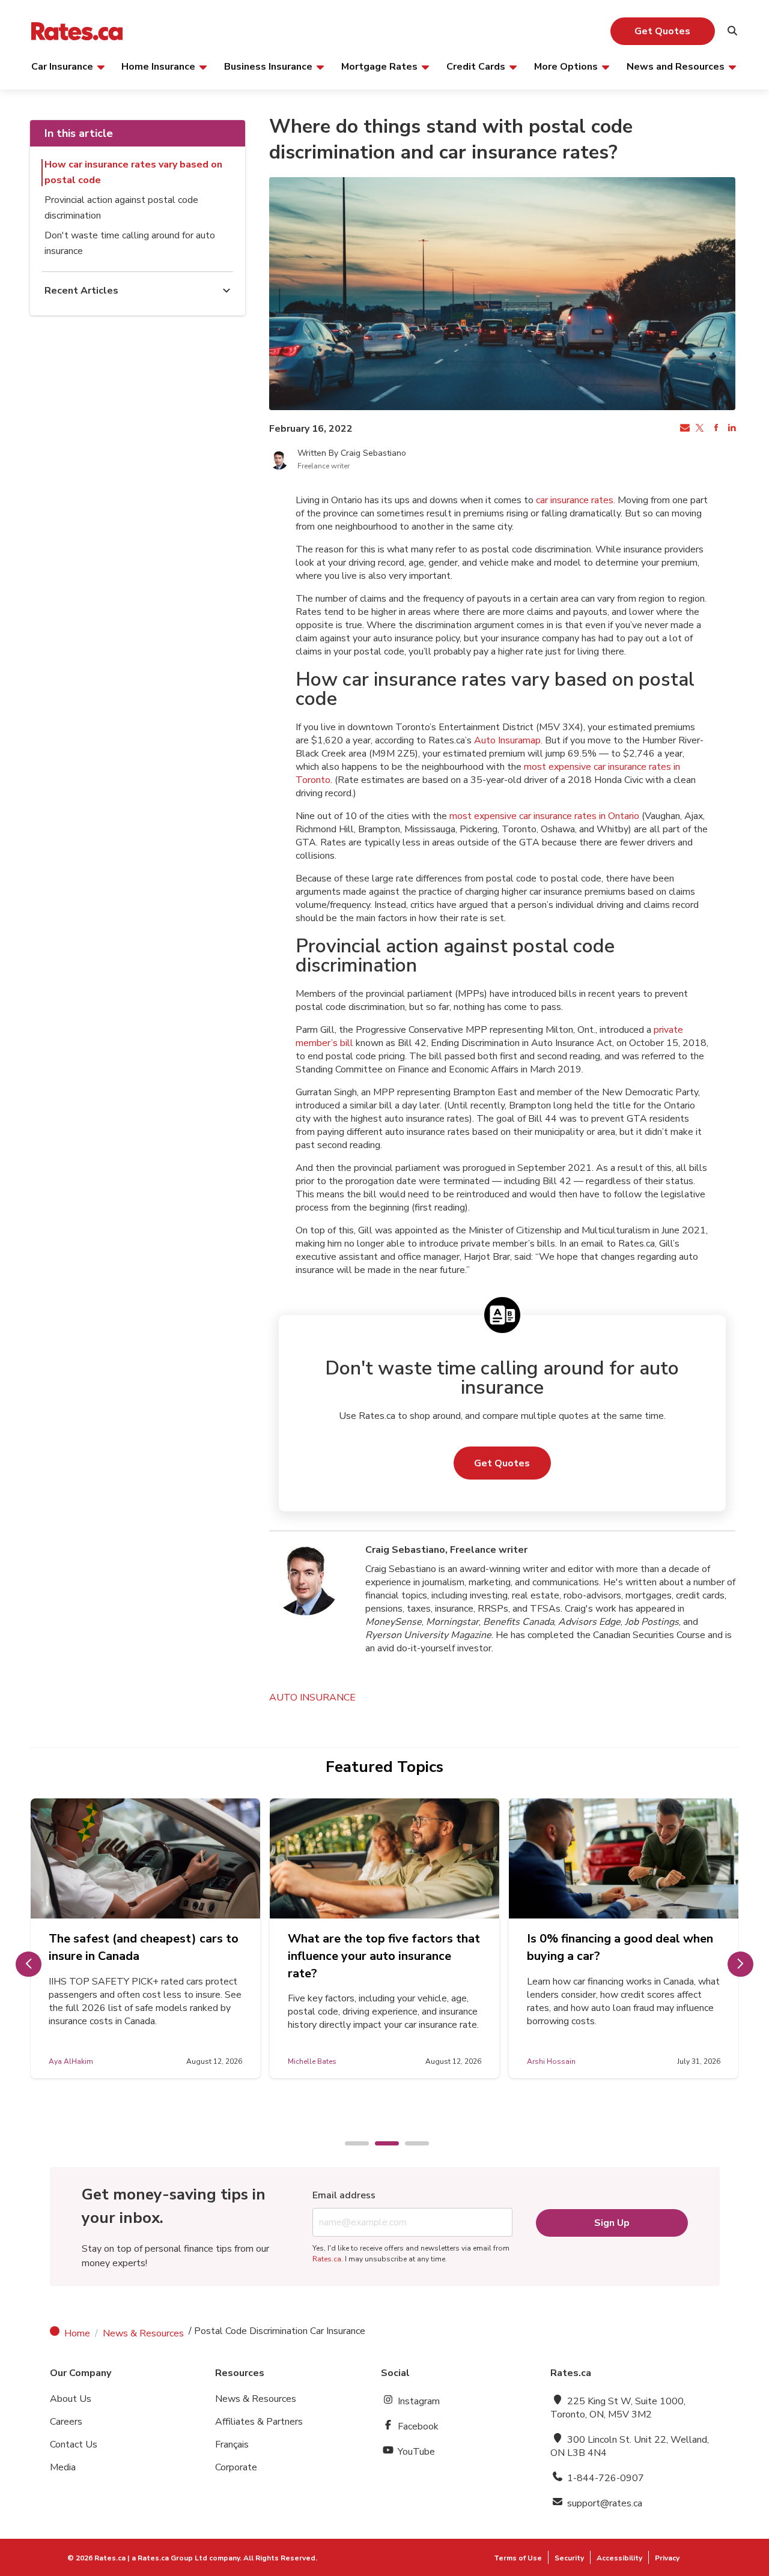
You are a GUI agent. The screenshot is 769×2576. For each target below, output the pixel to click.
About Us (71, 2399)
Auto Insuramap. (508, 740)
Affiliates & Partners (259, 2422)
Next (740, 1964)
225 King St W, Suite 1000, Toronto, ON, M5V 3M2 (618, 2408)
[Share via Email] (684, 429)
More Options (566, 66)
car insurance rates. (576, 500)
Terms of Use (518, 2558)
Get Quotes (662, 31)
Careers (66, 2422)
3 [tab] (411, 2144)
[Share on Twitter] (699, 429)
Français (232, 2444)
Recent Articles (81, 291)
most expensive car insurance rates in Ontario (544, 816)
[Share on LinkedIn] (731, 429)
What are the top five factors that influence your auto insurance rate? (384, 1956)
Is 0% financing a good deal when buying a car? (620, 1947)
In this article (79, 133)
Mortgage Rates (379, 66)
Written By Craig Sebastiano (352, 453)
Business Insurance (268, 66)
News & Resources (143, 2333)
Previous (29, 1964)
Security (569, 2558)
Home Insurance (158, 66)
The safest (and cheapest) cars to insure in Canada (144, 1947)
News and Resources (676, 66)
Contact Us (74, 2444)
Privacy (667, 2558)
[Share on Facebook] (715, 429)
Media (63, 2467)
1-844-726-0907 (604, 2478)
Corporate (236, 2467)
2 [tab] (381, 2144)
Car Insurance (62, 66)
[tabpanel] (145, 1938)
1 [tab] (351, 2144)
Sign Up (612, 2223)
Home (77, 2333)
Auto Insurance (312, 1698)
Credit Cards (476, 66)
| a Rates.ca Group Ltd (167, 2558)
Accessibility (619, 2558)
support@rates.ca (603, 2503)
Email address (344, 2195)
